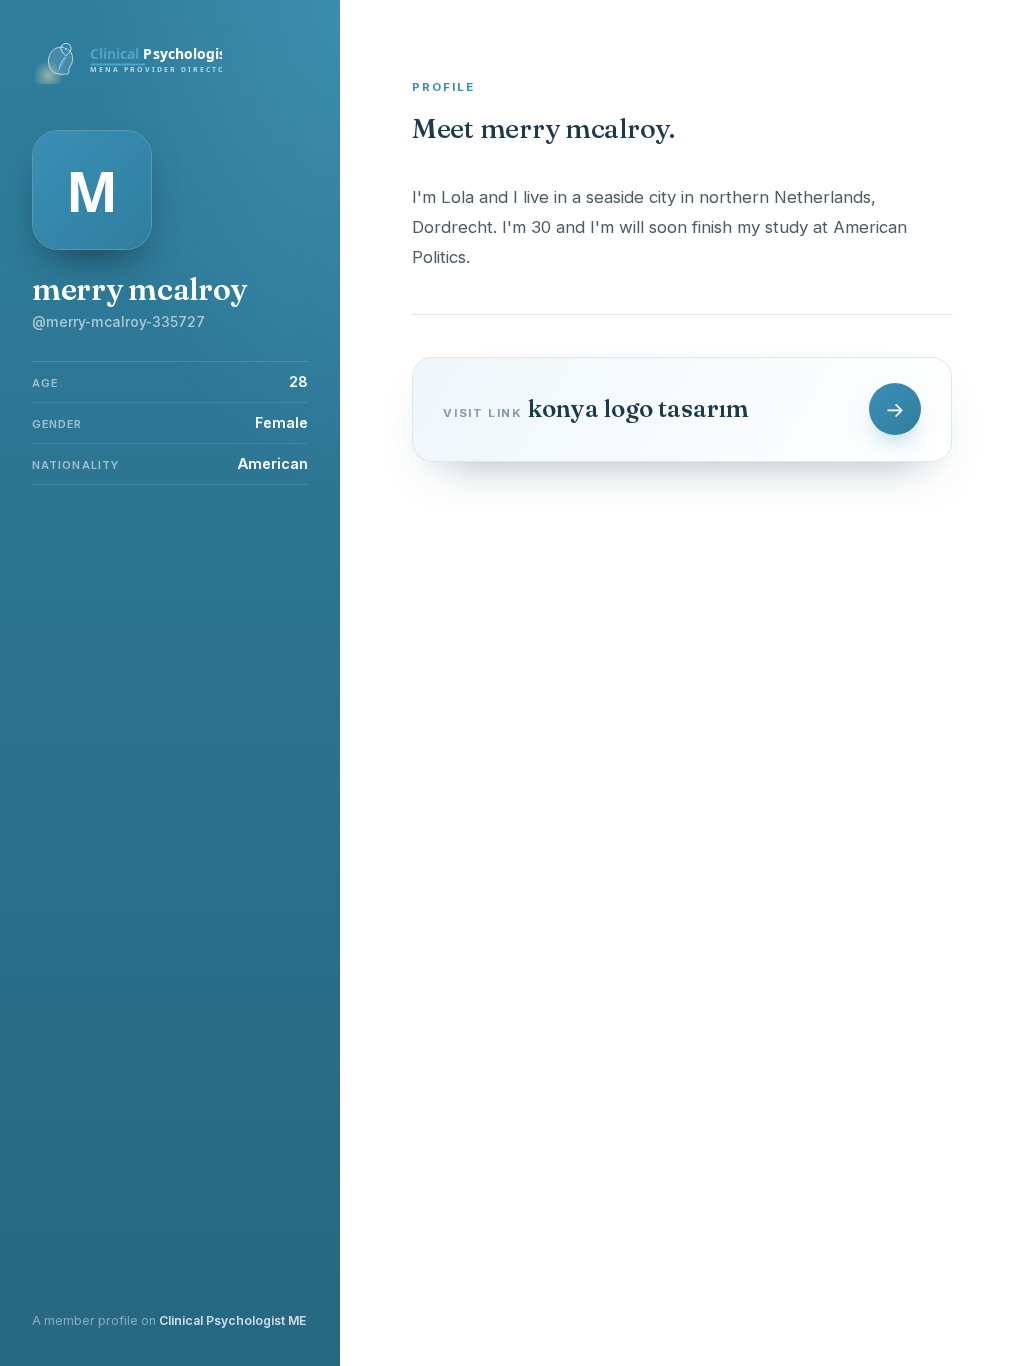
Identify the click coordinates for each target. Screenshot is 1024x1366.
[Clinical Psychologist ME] (127, 78)
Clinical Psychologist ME (232, 1320)
